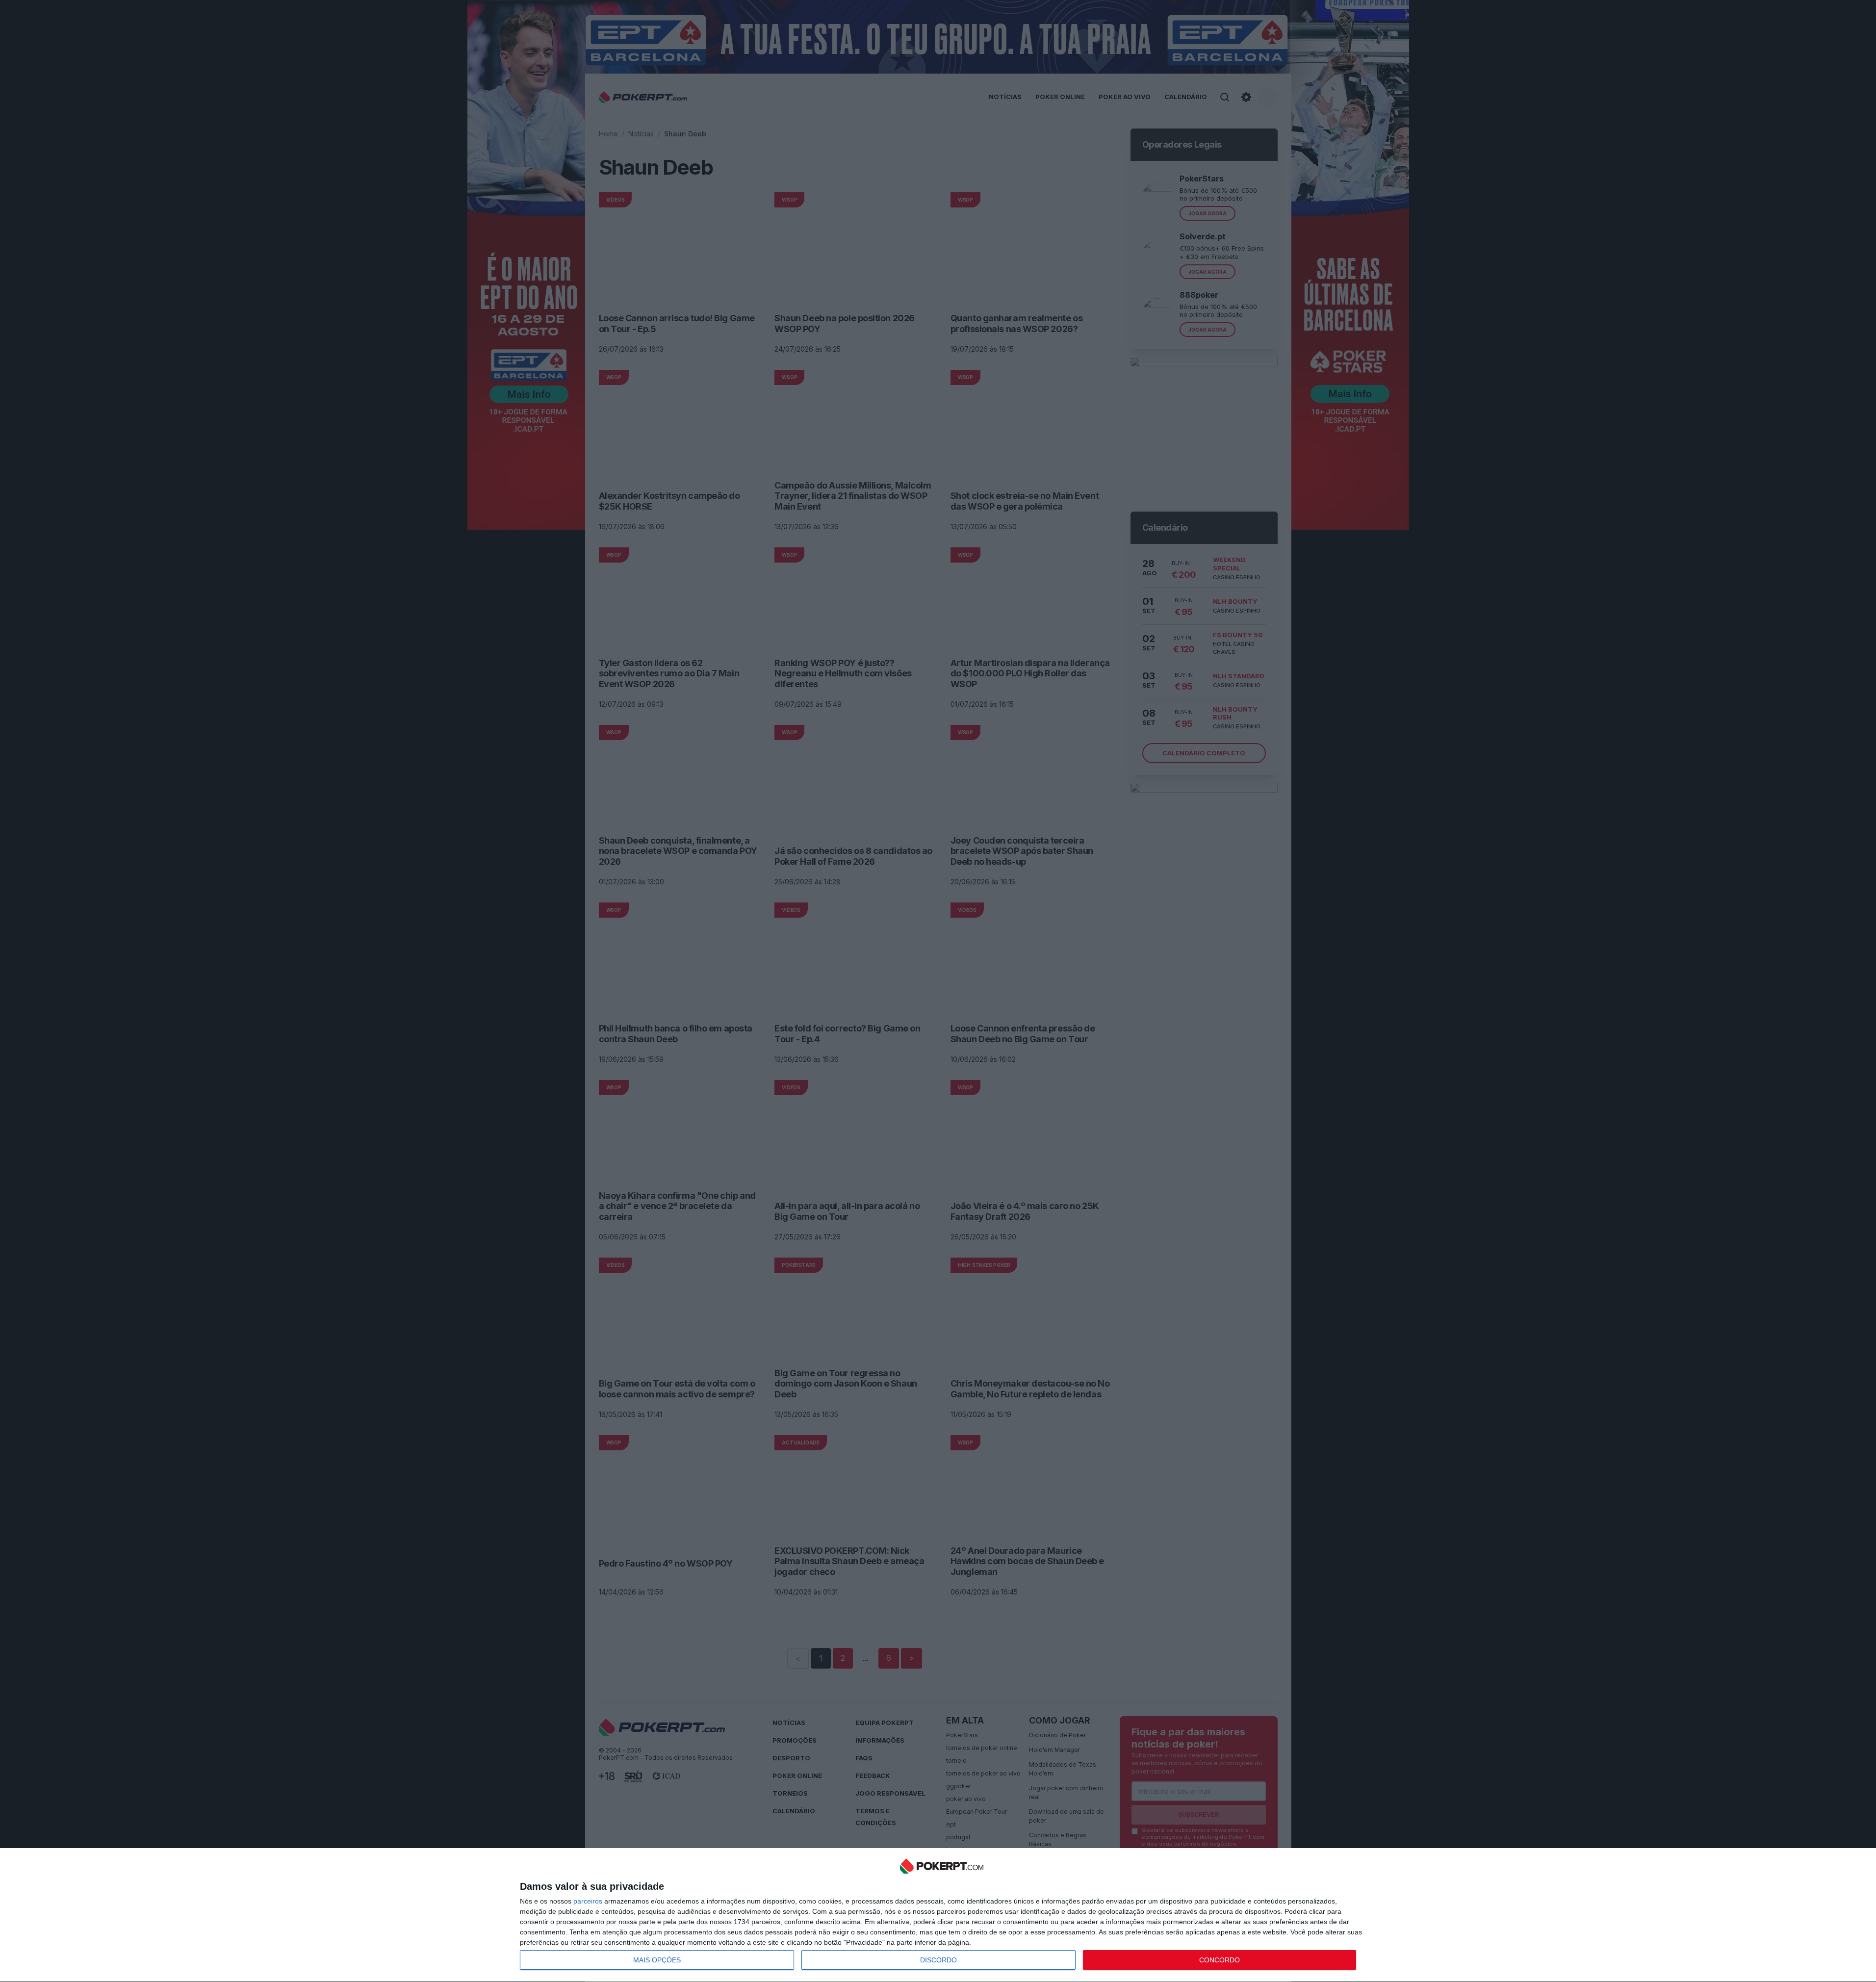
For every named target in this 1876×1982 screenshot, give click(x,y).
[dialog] (942, 1915)
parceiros (588, 1901)
